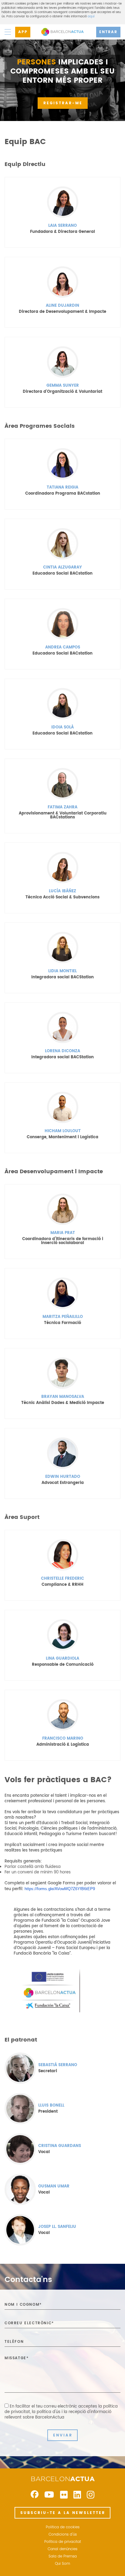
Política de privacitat (63, 2542)
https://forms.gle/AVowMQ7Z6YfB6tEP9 (60, 1889)
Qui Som (62, 2564)
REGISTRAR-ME (63, 103)
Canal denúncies (62, 2549)
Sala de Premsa (63, 2557)
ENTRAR (108, 32)
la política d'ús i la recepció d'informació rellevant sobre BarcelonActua (58, 2415)
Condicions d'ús (63, 2535)
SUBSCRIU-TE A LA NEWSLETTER (63, 2513)
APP (23, 32)
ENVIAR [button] (63, 2435)
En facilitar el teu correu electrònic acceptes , (61, 2412)
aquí (91, 16)
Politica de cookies (63, 2527)
